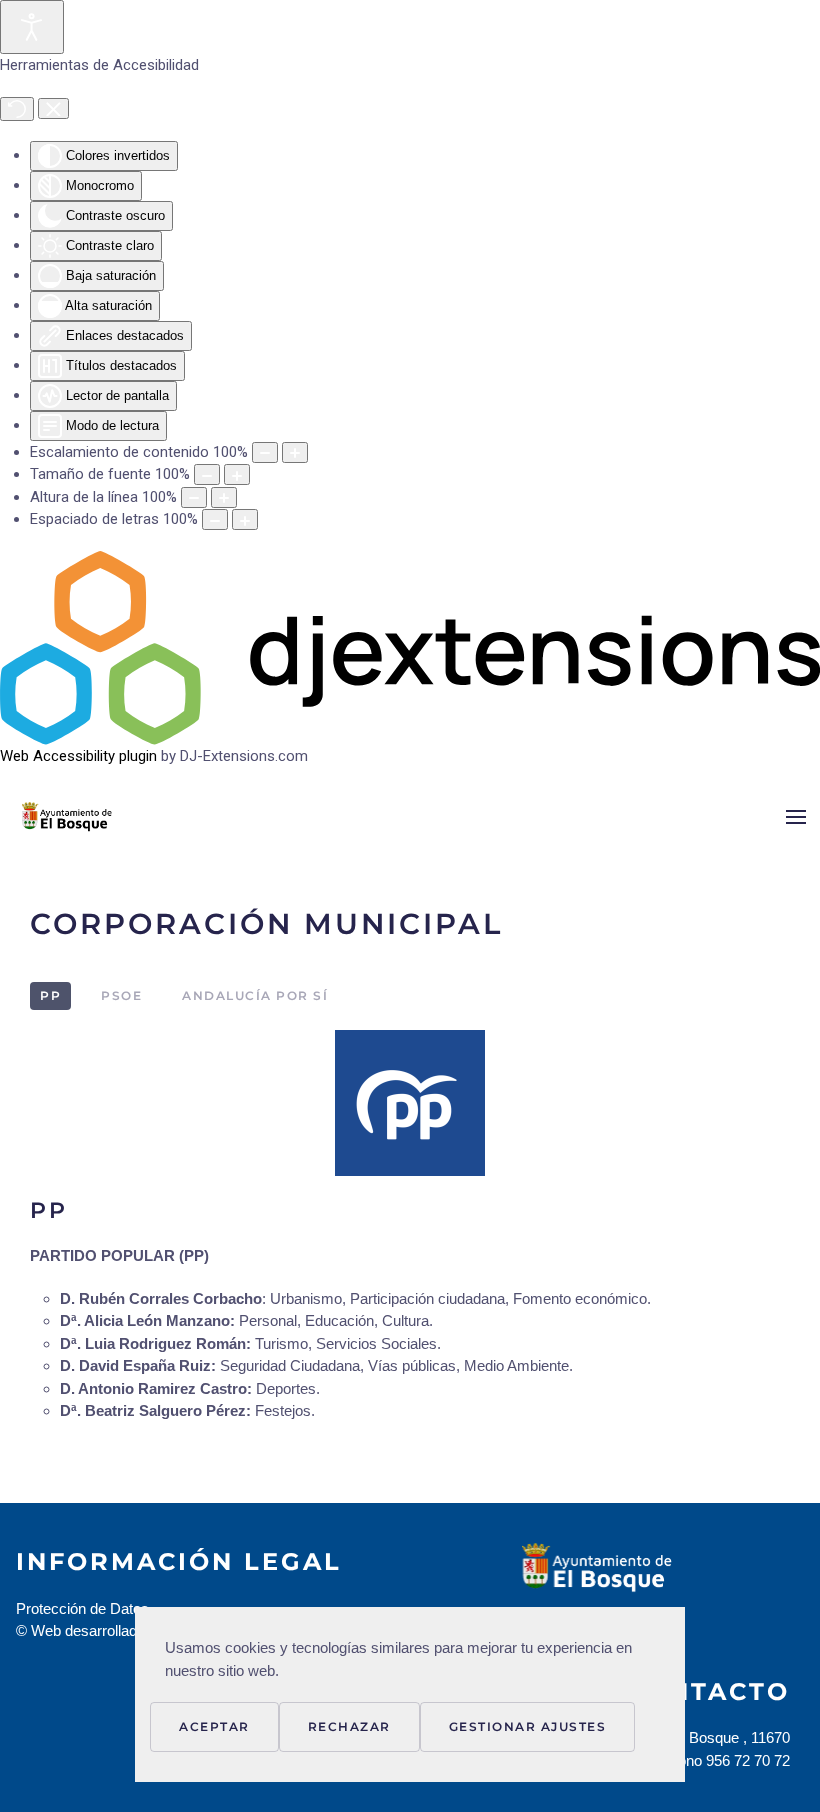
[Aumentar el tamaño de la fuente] (237, 474)
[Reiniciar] (17, 109)
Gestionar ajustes (528, 1726)
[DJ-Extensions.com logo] (410, 647)
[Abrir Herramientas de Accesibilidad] (32, 27)
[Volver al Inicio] (97, 817)
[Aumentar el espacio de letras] (245, 519)
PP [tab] (50, 995)
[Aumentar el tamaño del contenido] (295, 452)
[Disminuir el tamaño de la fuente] (207, 474)
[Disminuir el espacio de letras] (215, 519)
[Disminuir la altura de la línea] (194, 497)
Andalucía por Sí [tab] (255, 995)
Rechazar (349, 1726)
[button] (796, 817)
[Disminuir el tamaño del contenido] (265, 452)
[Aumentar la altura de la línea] (224, 497)
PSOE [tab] (121, 995)
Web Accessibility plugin (78, 756)
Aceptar (214, 1726)
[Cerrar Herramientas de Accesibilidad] (53, 109)
